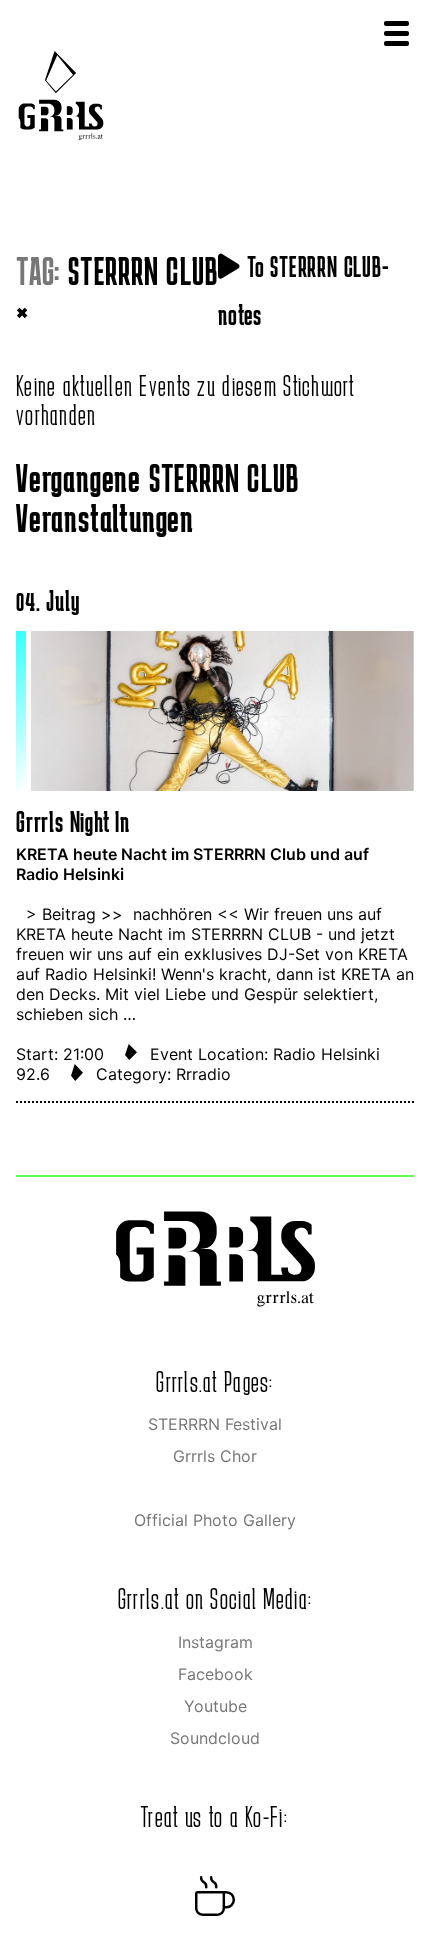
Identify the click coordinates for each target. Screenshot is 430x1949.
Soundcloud (215, 1738)
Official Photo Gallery (215, 1520)
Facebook (215, 1674)
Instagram (215, 1642)
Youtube (215, 1706)
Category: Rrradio (163, 1075)
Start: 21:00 (62, 1054)
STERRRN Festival (215, 1424)
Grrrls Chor (215, 1456)
